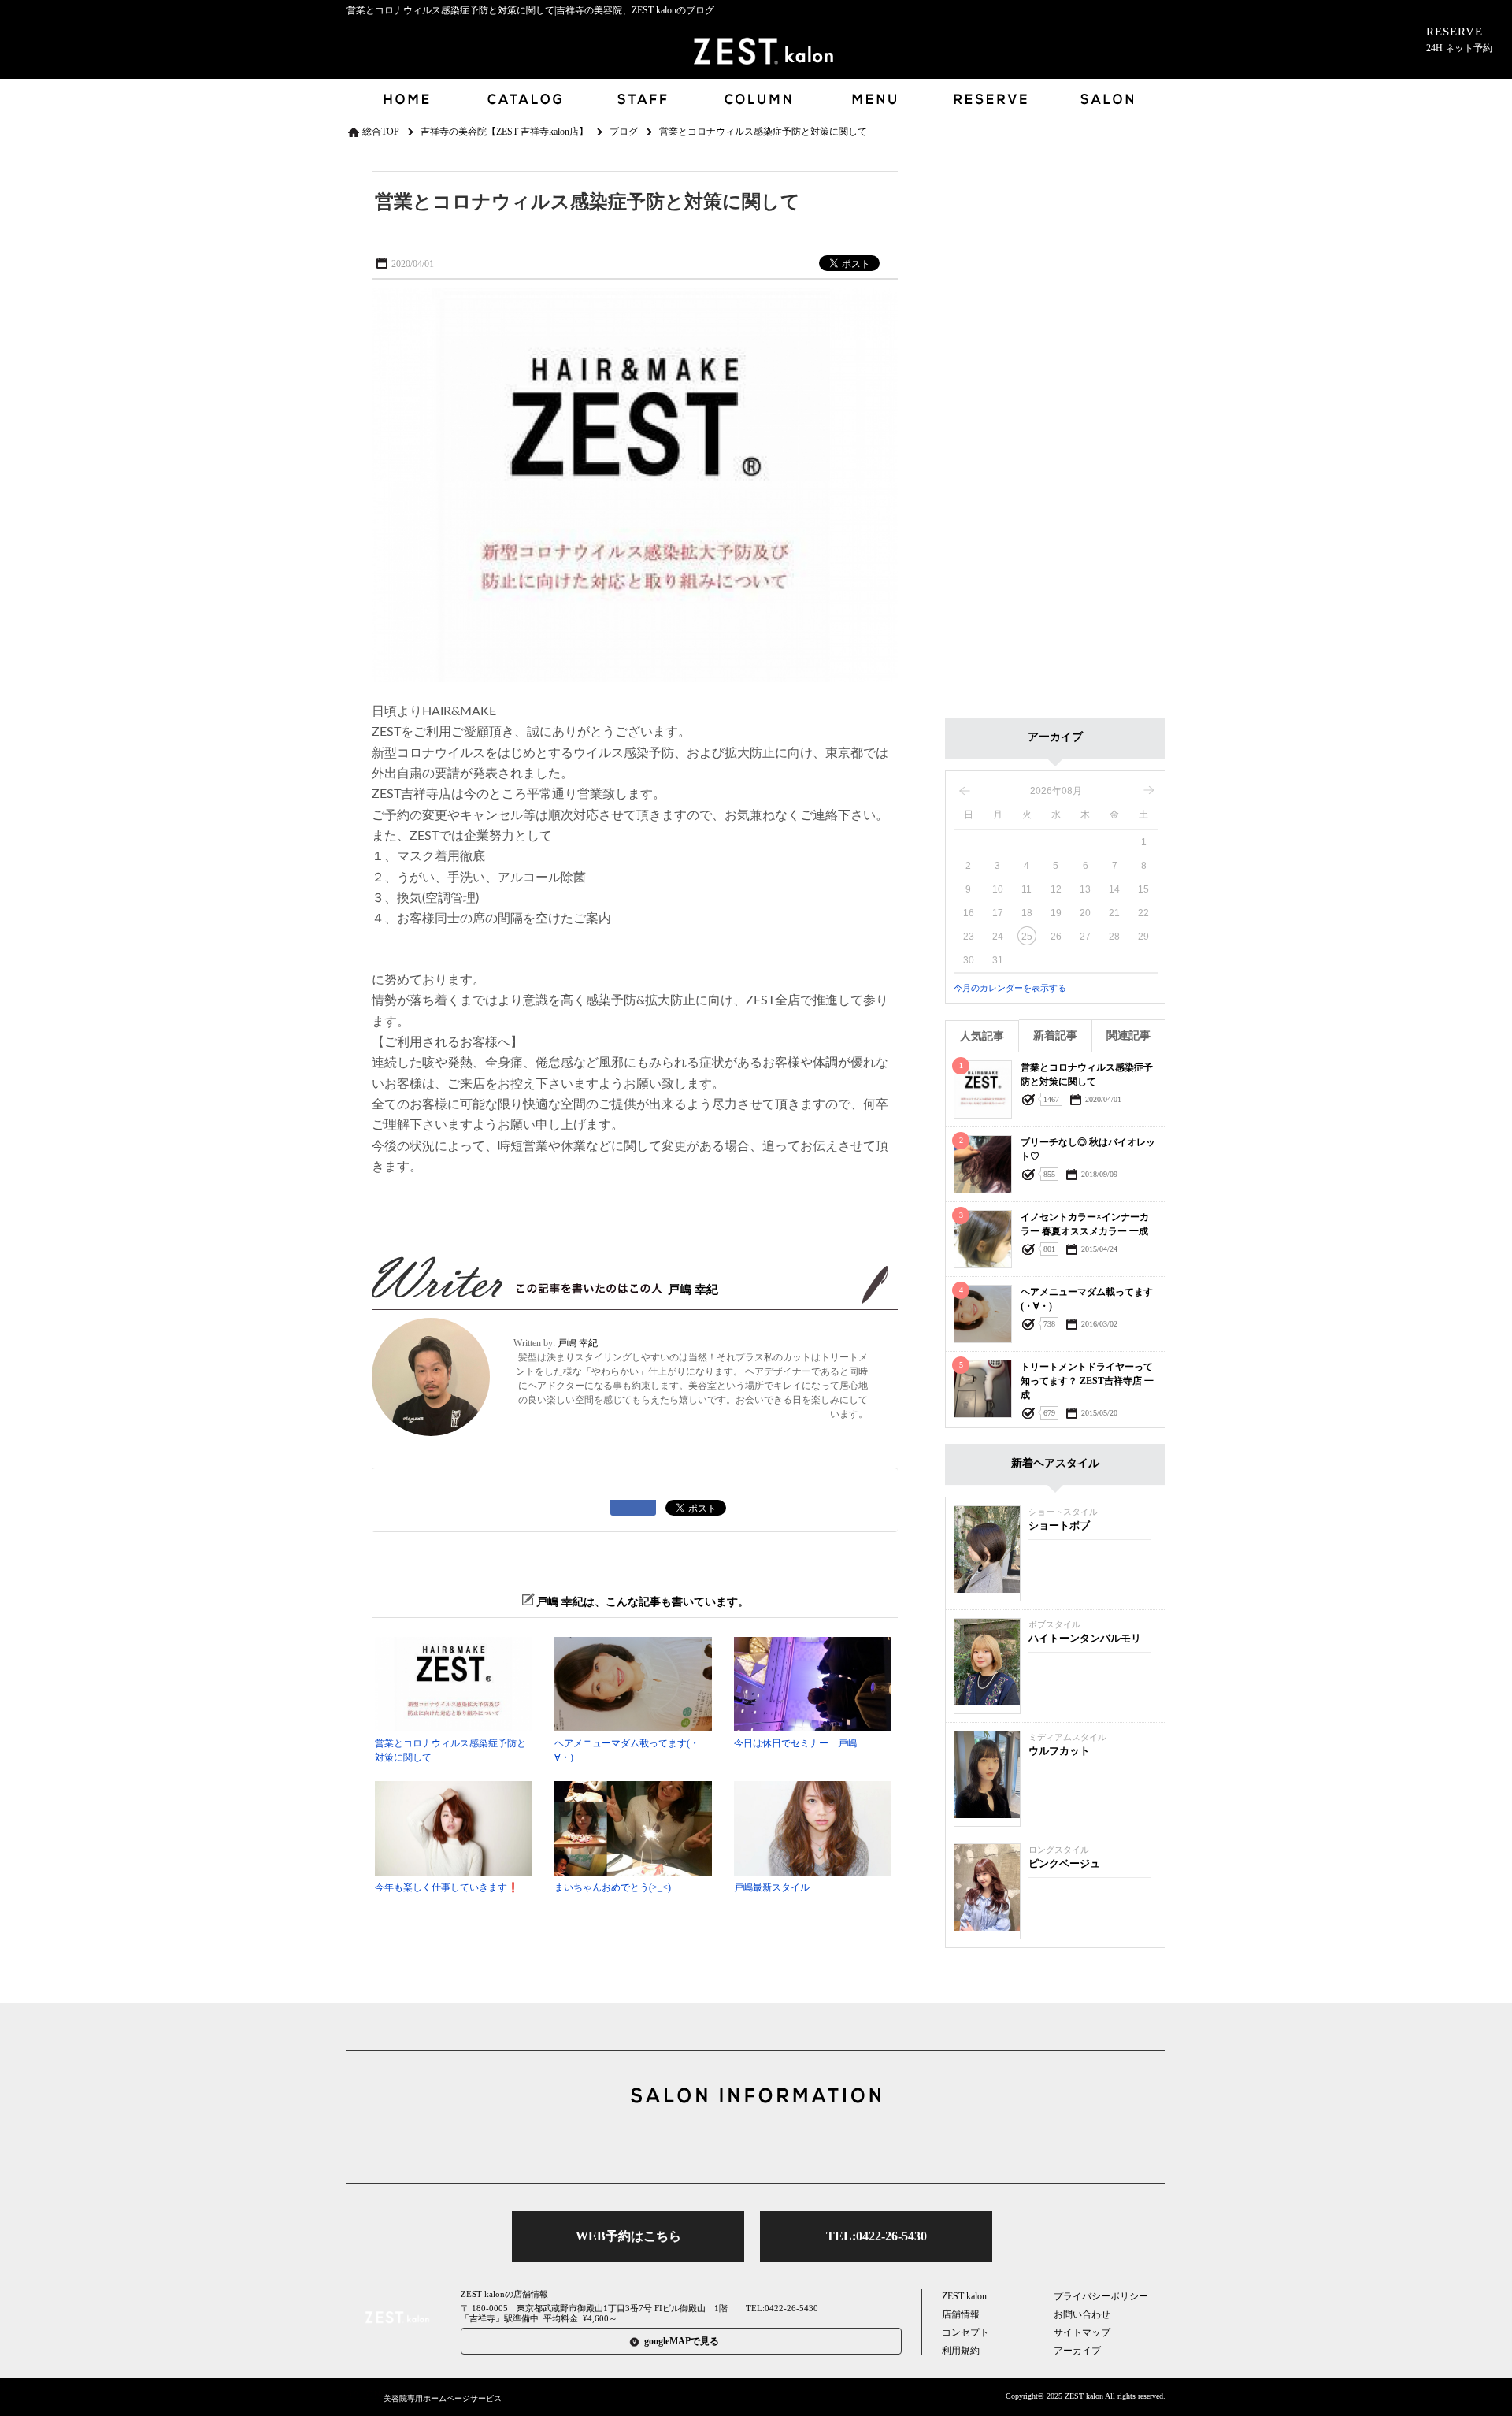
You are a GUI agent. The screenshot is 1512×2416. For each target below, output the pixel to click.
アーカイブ (1077, 2351)
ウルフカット (1059, 1751)
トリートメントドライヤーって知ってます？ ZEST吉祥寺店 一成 (1087, 1381)
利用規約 (961, 2351)
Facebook (756, 2147)
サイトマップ (1082, 2332)
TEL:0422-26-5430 (876, 2236)
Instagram (806, 2147)
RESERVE (1459, 39)
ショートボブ (1059, 1525)
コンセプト (965, 2332)
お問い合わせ (1082, 2314)
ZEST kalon (964, 2296)
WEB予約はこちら (628, 2236)
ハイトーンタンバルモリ (1085, 1638)
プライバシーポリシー (1101, 2296)
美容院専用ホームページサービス (443, 2398)
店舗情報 (961, 2314)
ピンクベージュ (1064, 1863)
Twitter (706, 2147)
